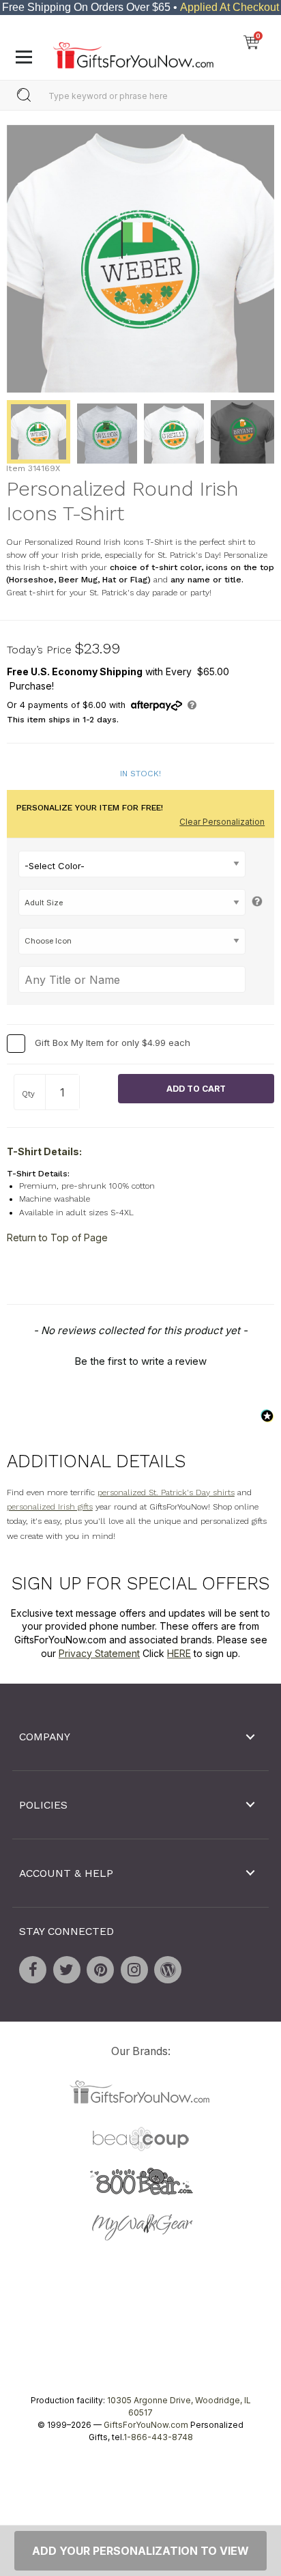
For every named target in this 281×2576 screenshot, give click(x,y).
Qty (28, 1094)
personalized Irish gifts (50, 1507)
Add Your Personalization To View (140, 2551)
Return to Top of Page (57, 1237)
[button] (140, 1359)
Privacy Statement (99, 1653)
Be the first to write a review (140, 1361)
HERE (179, 1653)
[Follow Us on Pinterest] (100, 1970)
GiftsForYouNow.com (146, 2425)
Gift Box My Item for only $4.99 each (113, 1043)
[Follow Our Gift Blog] (168, 1970)
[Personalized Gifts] (133, 52)
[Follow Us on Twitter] (67, 1970)
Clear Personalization (222, 822)
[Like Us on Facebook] (33, 1970)
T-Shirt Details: (44, 1151)
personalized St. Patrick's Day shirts (166, 1492)
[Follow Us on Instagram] (134, 1970)
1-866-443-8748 (158, 2437)
